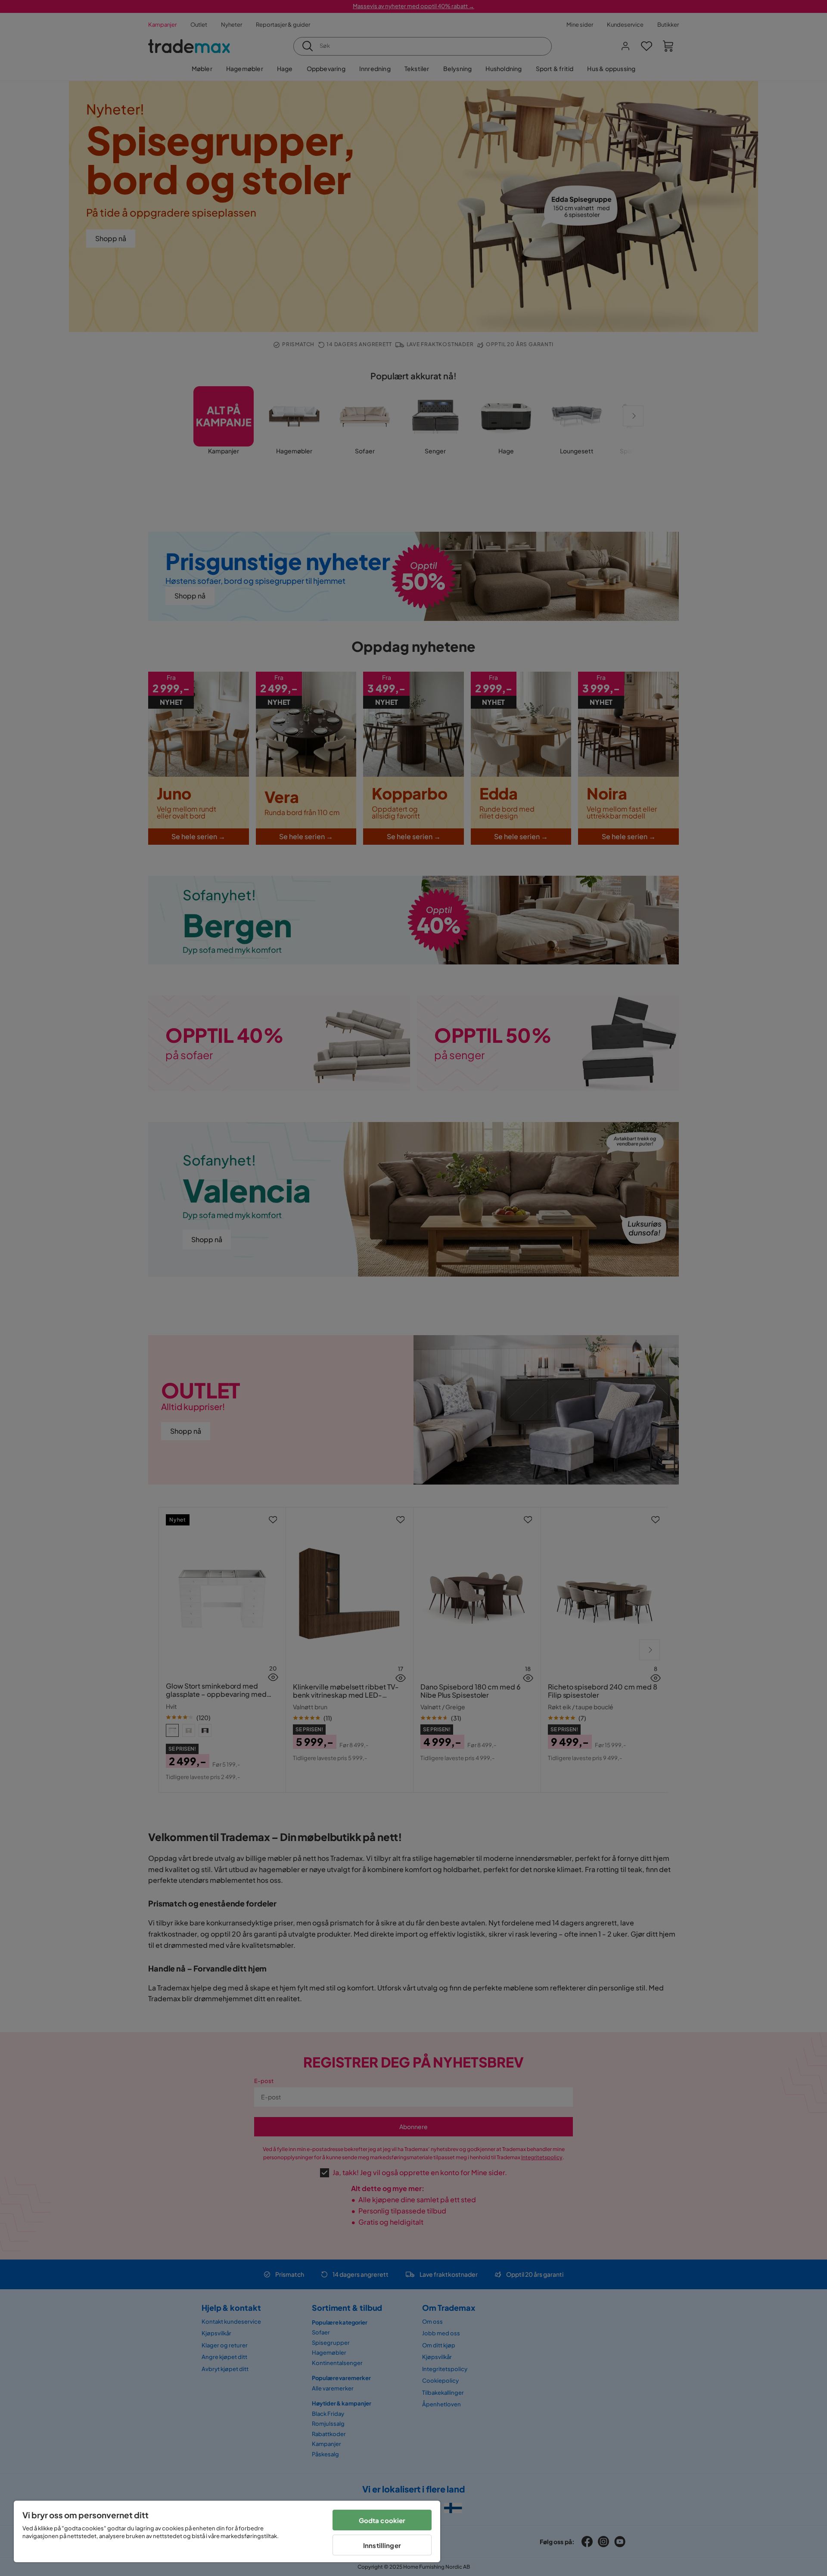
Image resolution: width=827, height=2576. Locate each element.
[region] (227, 2531)
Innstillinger (382, 2545)
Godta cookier (382, 2520)
